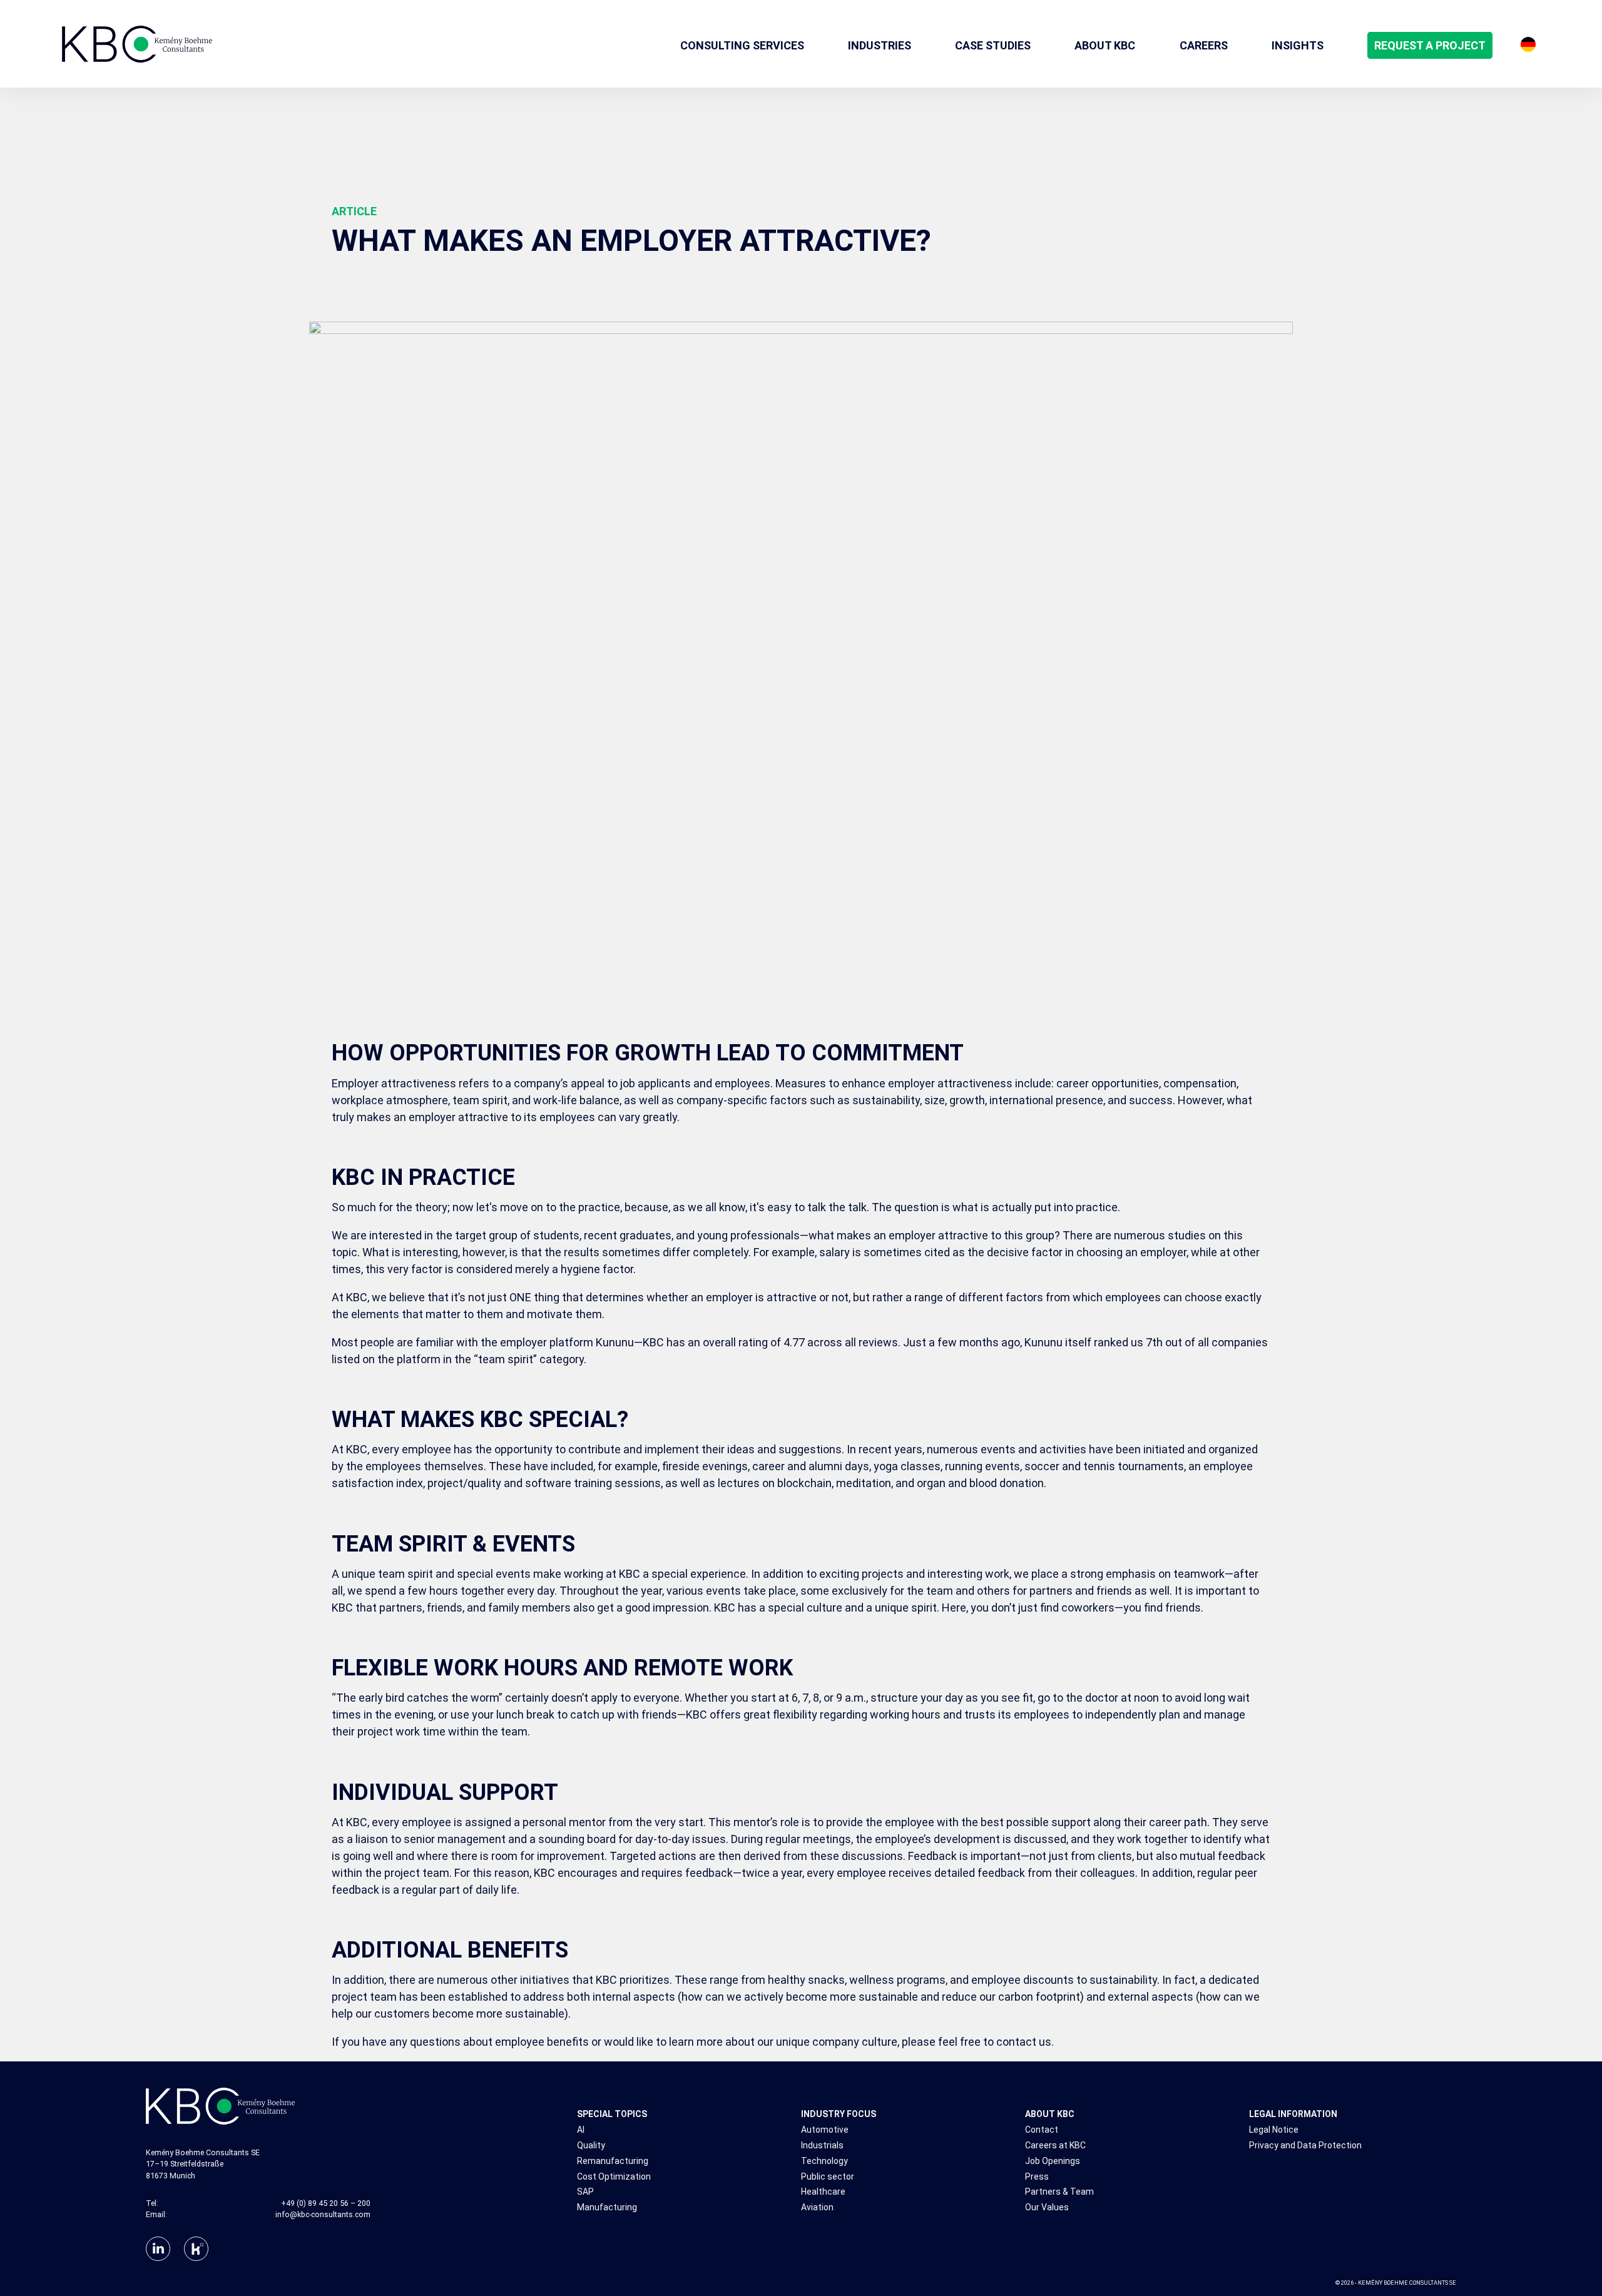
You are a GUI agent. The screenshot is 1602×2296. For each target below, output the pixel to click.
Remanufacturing (613, 2161)
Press (1037, 2177)
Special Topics (612, 2114)
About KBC (1050, 2114)
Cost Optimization (614, 2177)
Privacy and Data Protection (1305, 2146)
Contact (1042, 2130)
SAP (585, 2192)
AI (581, 2130)
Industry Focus (839, 2114)
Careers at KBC (1055, 2146)
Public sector (828, 2177)
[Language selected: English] (1528, 44)
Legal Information (1293, 2114)
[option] (1528, 44)
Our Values (1047, 2207)
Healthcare (823, 2192)
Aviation (817, 2207)
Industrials (822, 2146)
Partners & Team (1059, 2192)
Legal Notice (1274, 2130)
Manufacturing (607, 2207)
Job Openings (1053, 2161)
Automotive (825, 2130)
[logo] (137, 44)
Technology (824, 2161)
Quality (591, 2146)
